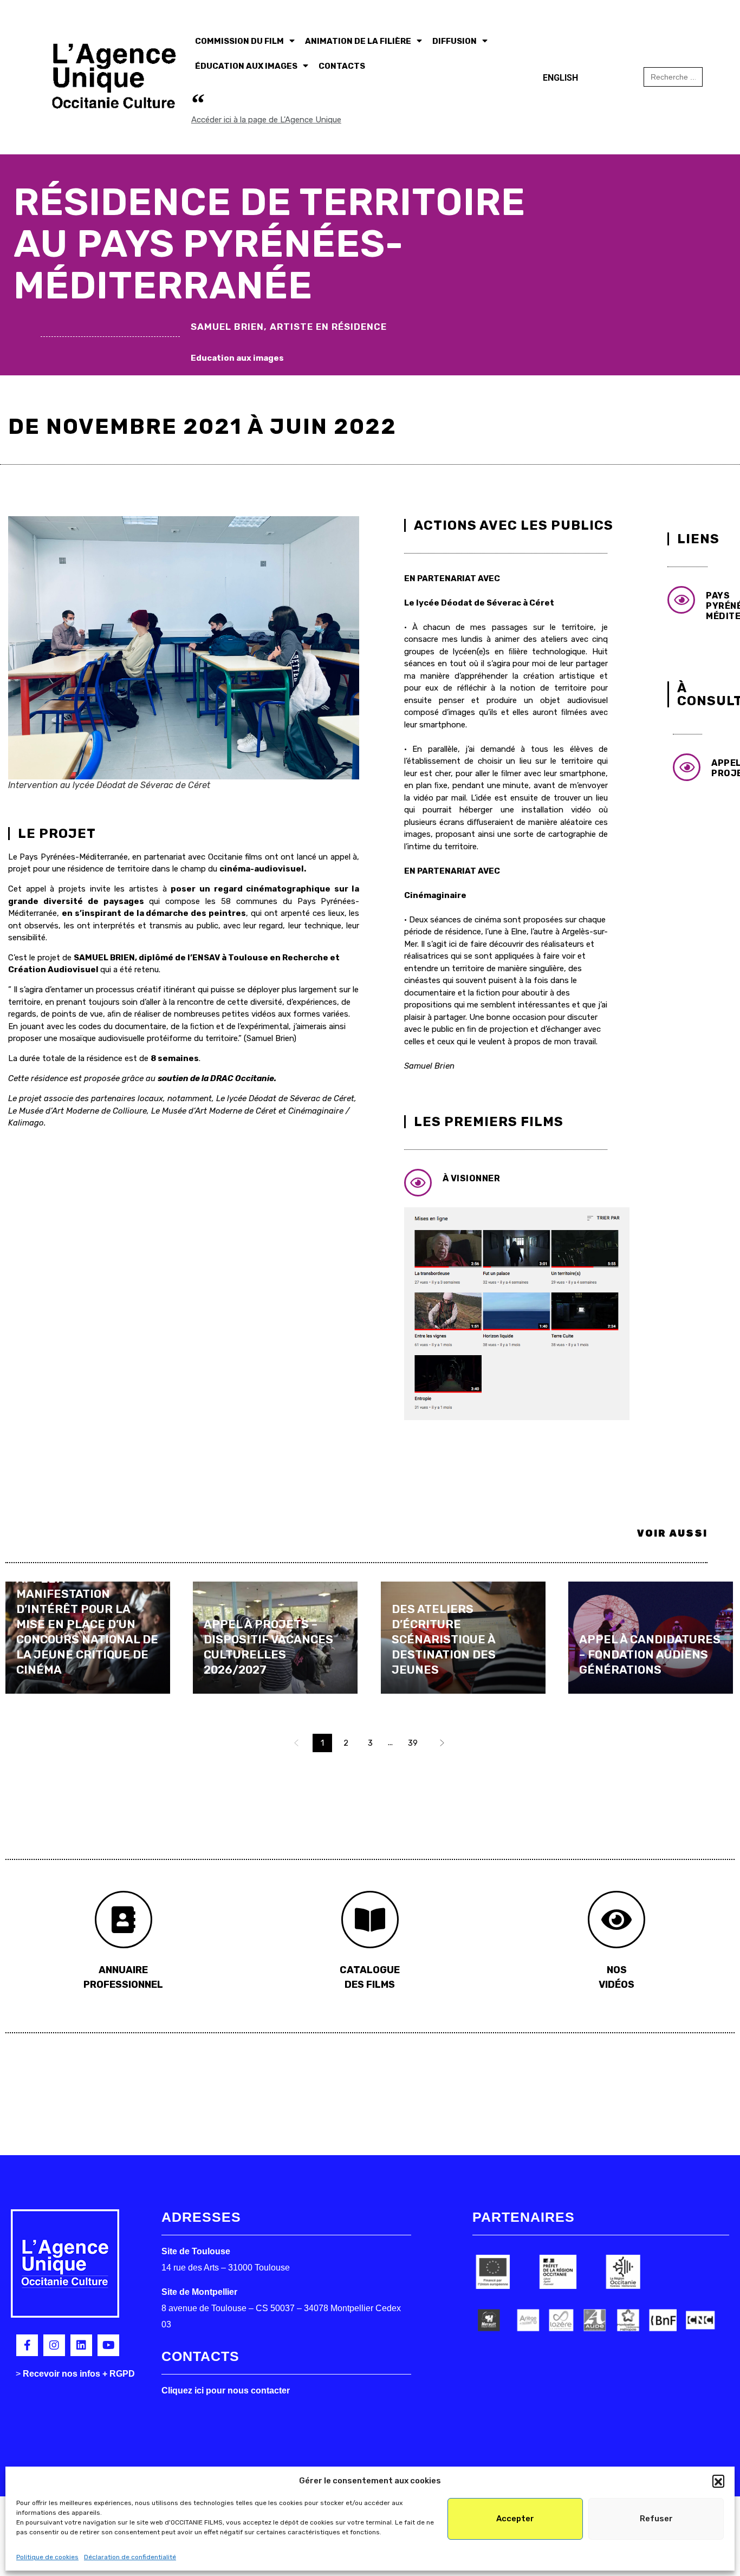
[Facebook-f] (27, 2345)
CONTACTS (342, 66)
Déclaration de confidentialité (130, 2557)
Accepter (515, 2519)
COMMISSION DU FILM (239, 41)
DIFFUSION (455, 41)
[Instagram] (54, 2345)
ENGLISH (560, 78)
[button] (718, 2481)
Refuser (656, 2519)
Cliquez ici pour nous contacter (226, 2390)
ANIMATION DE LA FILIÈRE (358, 41)
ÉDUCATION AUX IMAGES (246, 66)
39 (413, 1743)
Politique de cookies (47, 2557)
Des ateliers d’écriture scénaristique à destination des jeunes (444, 1639)
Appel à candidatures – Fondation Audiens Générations (650, 1654)
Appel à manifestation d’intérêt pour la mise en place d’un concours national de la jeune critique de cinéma (87, 1624)
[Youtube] (108, 2345)
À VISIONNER (472, 1178)
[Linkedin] (81, 2345)
